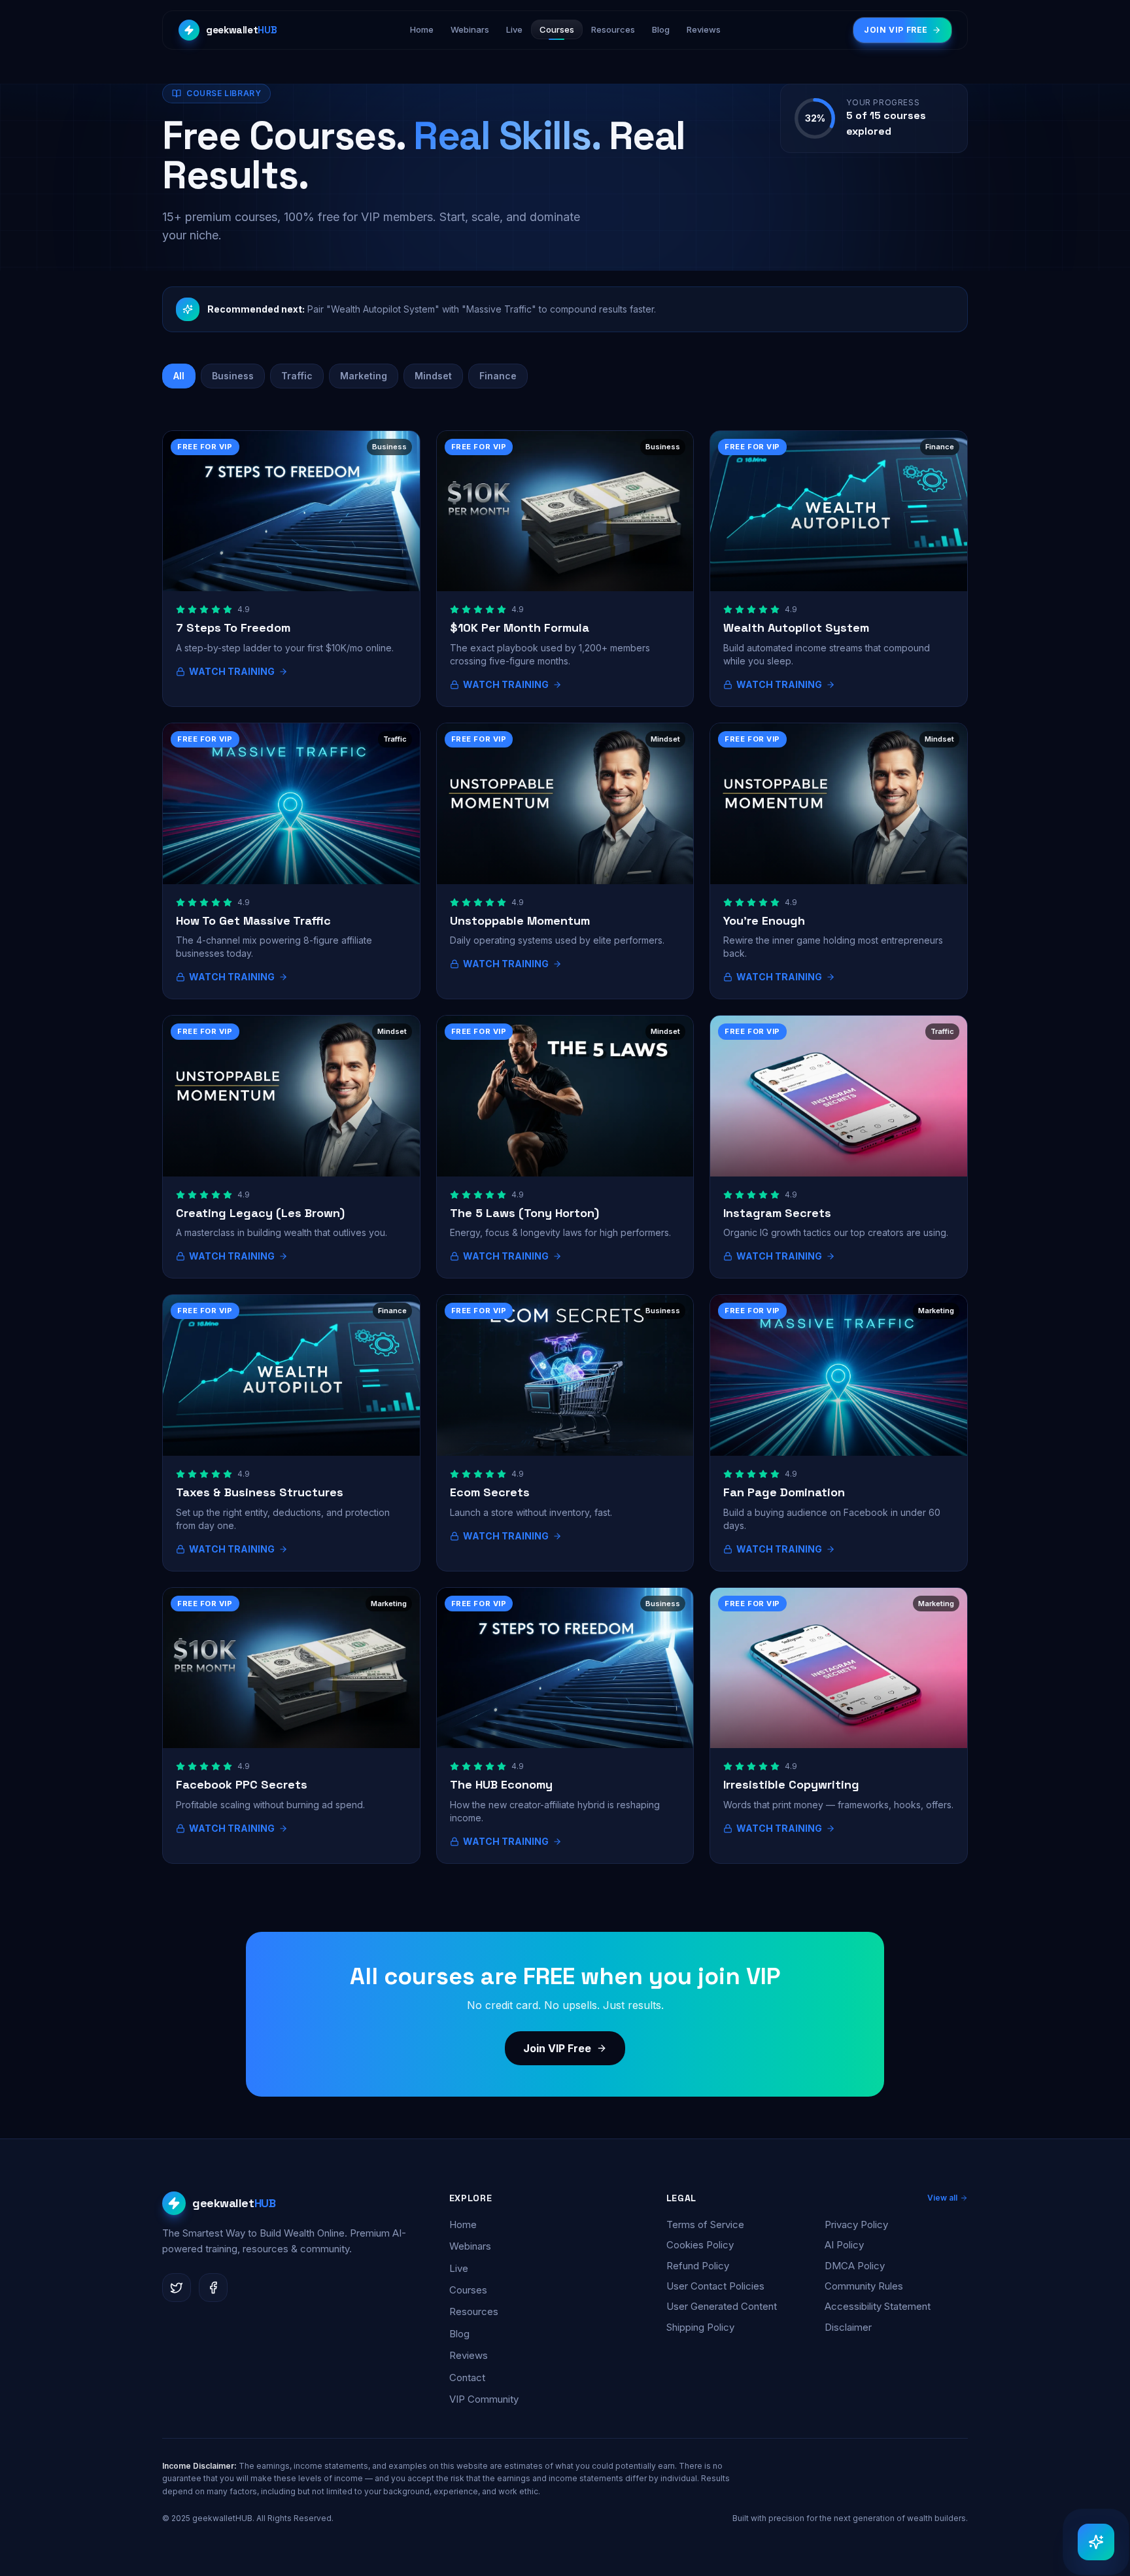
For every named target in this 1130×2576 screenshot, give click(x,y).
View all (942, 2198)
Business (233, 376)
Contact (467, 2378)
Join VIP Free (557, 2048)
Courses (468, 2290)
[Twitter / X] (177, 2288)
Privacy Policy (856, 2224)
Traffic (297, 376)
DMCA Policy (855, 2266)
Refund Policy (698, 2266)
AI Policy (844, 2245)
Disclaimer (848, 2327)
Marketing (364, 376)
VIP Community (484, 2399)
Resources (474, 2311)
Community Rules (864, 2286)
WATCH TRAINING (232, 671)
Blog (459, 2334)
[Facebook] (213, 2288)
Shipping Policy (700, 2327)
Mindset (433, 376)
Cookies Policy (700, 2245)
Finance (498, 376)
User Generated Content (722, 2306)
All (179, 376)
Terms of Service (705, 2224)
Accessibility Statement (878, 2306)
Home (463, 2224)
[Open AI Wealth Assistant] (1096, 2542)
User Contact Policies (715, 2286)
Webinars (470, 2246)
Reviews (469, 2355)
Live (459, 2268)
